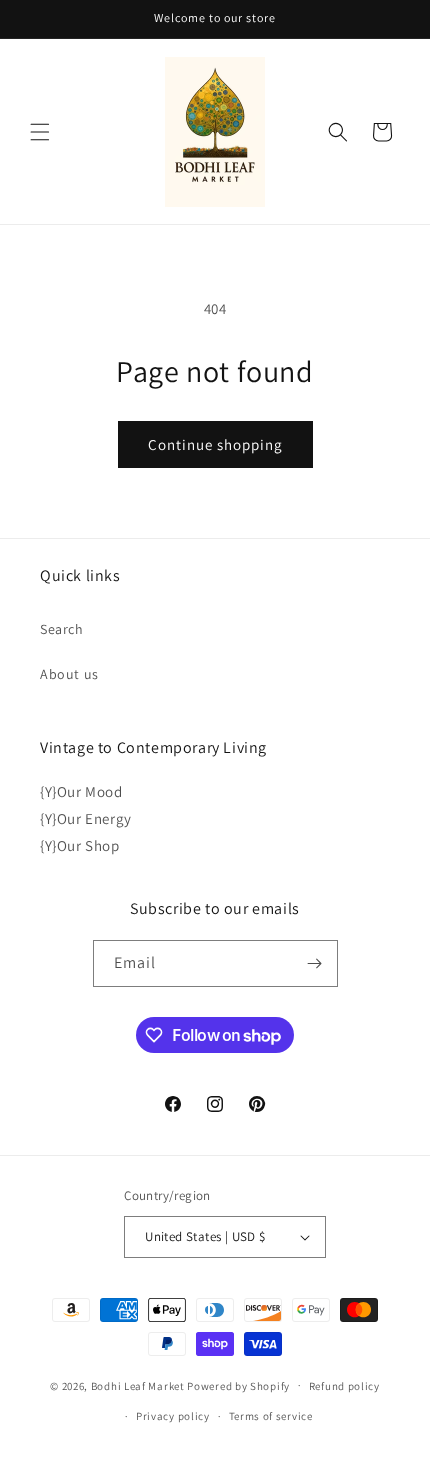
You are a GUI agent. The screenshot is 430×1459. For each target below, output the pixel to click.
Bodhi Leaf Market (138, 1385)
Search (62, 629)
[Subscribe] (315, 963)
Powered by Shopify (238, 1385)
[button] (40, 132)
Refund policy (344, 1386)
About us (69, 674)
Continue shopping (215, 444)
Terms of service (271, 1416)
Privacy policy (173, 1416)
